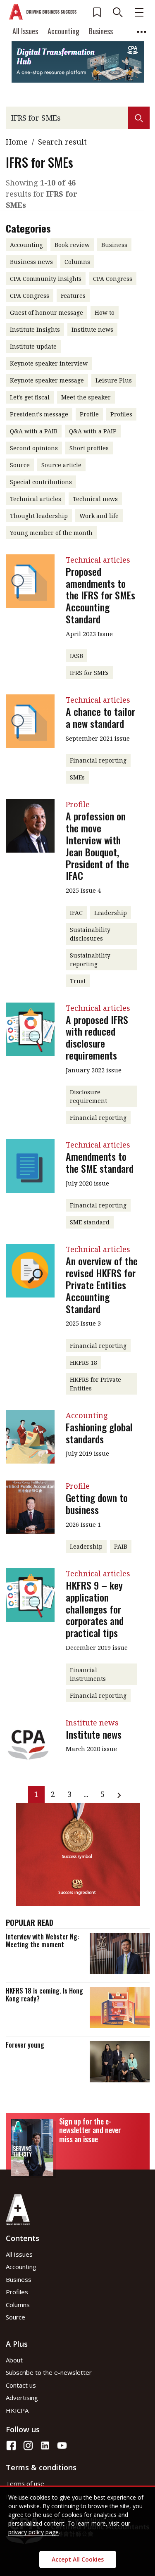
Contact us (21, 2385)
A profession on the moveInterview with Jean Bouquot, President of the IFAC (97, 846)
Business (101, 31)
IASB (76, 656)
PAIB (121, 1546)
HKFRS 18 (83, 1363)
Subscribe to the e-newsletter (49, 2372)
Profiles (17, 2292)
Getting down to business (97, 1503)
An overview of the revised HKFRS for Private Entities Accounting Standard (102, 1284)
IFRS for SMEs (89, 673)
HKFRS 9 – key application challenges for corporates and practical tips (95, 1609)
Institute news (94, 1734)
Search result (62, 142)
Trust (78, 981)
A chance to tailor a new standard (100, 717)
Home (17, 142)
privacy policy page (33, 2532)
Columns (18, 2305)
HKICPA (17, 2410)
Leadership (111, 913)
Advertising (22, 2398)
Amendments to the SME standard (100, 1162)
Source (15, 2317)
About (14, 2360)
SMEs (77, 777)
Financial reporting (98, 760)
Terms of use (25, 2483)
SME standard (90, 1222)
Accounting (63, 31)
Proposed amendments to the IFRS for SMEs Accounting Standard (100, 595)
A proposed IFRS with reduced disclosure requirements (97, 1037)
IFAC (76, 913)
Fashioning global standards (99, 1433)
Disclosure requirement (88, 1096)
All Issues (25, 31)
